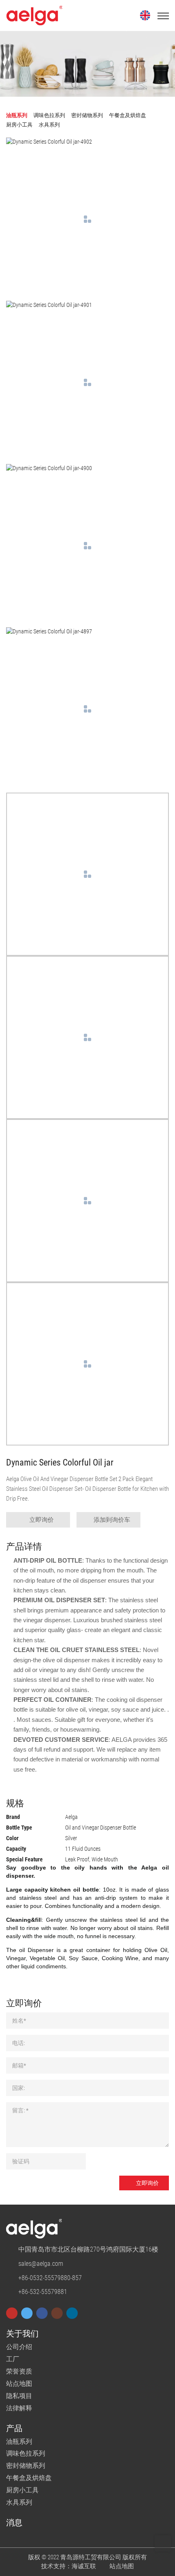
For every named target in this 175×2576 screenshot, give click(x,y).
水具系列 (19, 2502)
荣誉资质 (19, 2371)
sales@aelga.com (41, 2264)
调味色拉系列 (26, 2453)
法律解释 (19, 2408)
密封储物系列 (26, 2466)
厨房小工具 (22, 2490)
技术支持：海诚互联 (69, 2566)
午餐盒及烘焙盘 (29, 2478)
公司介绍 (19, 2347)
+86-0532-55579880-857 (50, 2278)
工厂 (13, 2359)
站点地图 (19, 2384)
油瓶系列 (19, 2442)
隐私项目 (19, 2396)
